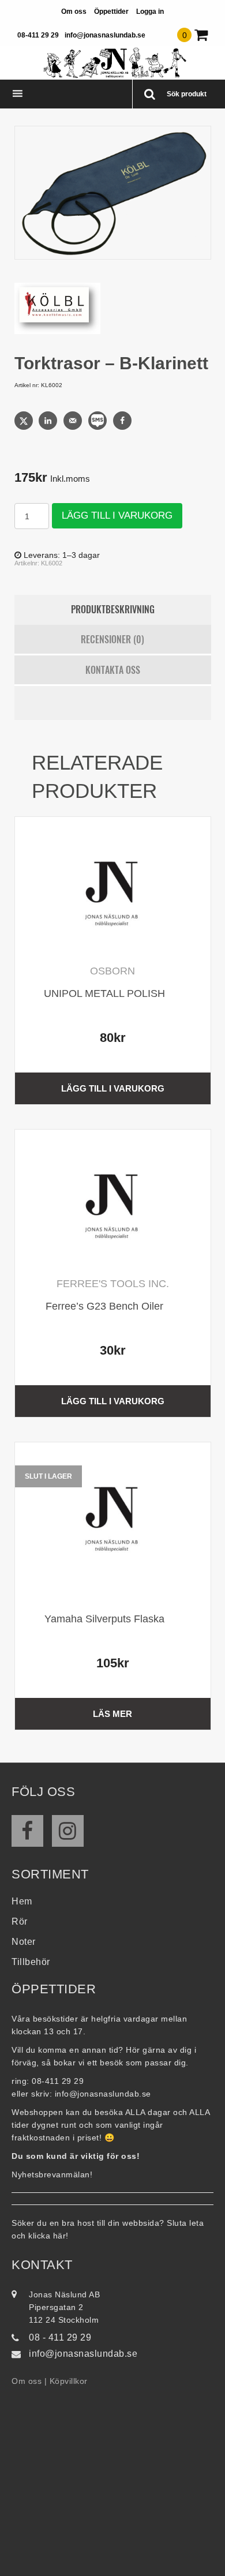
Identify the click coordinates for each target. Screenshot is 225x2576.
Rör (20, 1921)
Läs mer (112, 1714)
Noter (24, 1942)
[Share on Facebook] (123, 421)
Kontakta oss (113, 670)
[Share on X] (25, 421)
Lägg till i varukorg (117, 515)
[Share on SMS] (99, 421)
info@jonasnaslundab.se (105, 35)
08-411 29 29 (38, 35)
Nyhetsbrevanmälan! (52, 2174)
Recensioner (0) (112, 639)
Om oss (74, 12)
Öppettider (111, 12)
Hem (22, 1901)
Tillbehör (31, 1962)
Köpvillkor (69, 2381)
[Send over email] (74, 421)
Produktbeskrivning (113, 609)
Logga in (150, 12)
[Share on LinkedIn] (49, 421)
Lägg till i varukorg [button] (113, 1088)
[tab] (113, 610)
